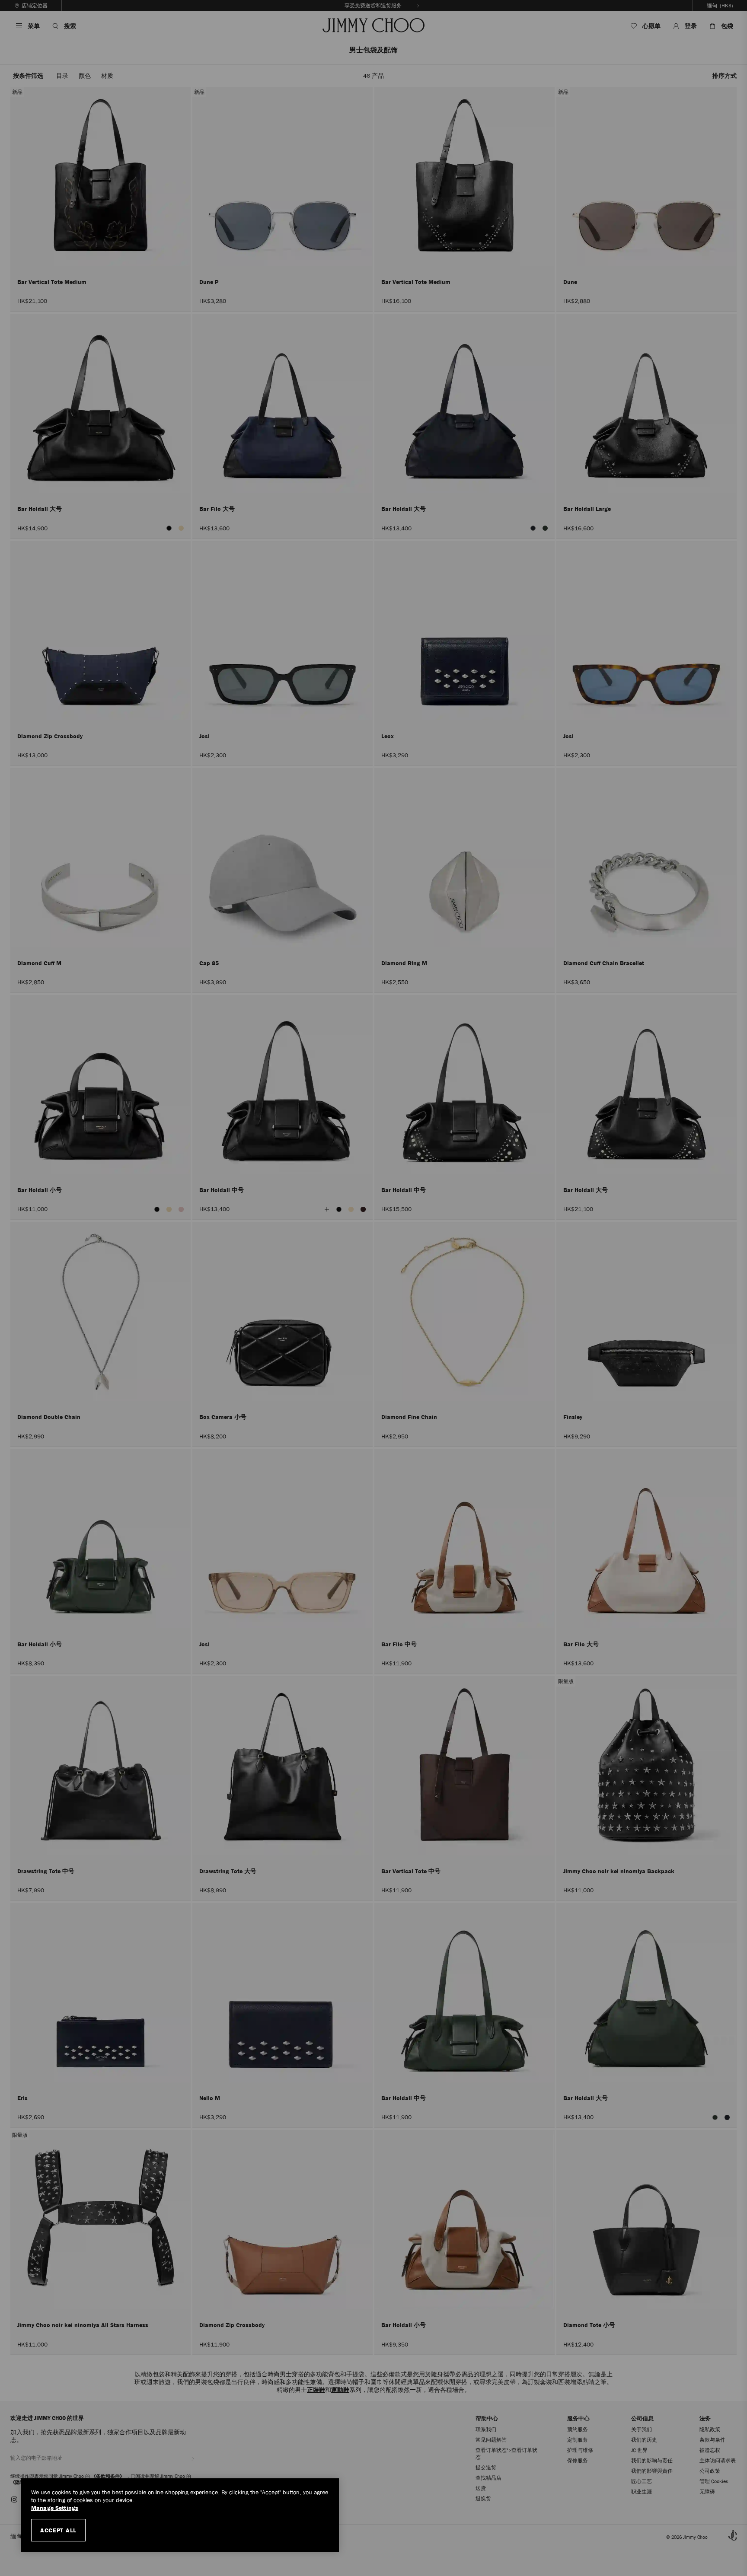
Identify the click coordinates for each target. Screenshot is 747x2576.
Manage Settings (55, 2508)
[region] (180, 2515)
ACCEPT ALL (58, 2530)
